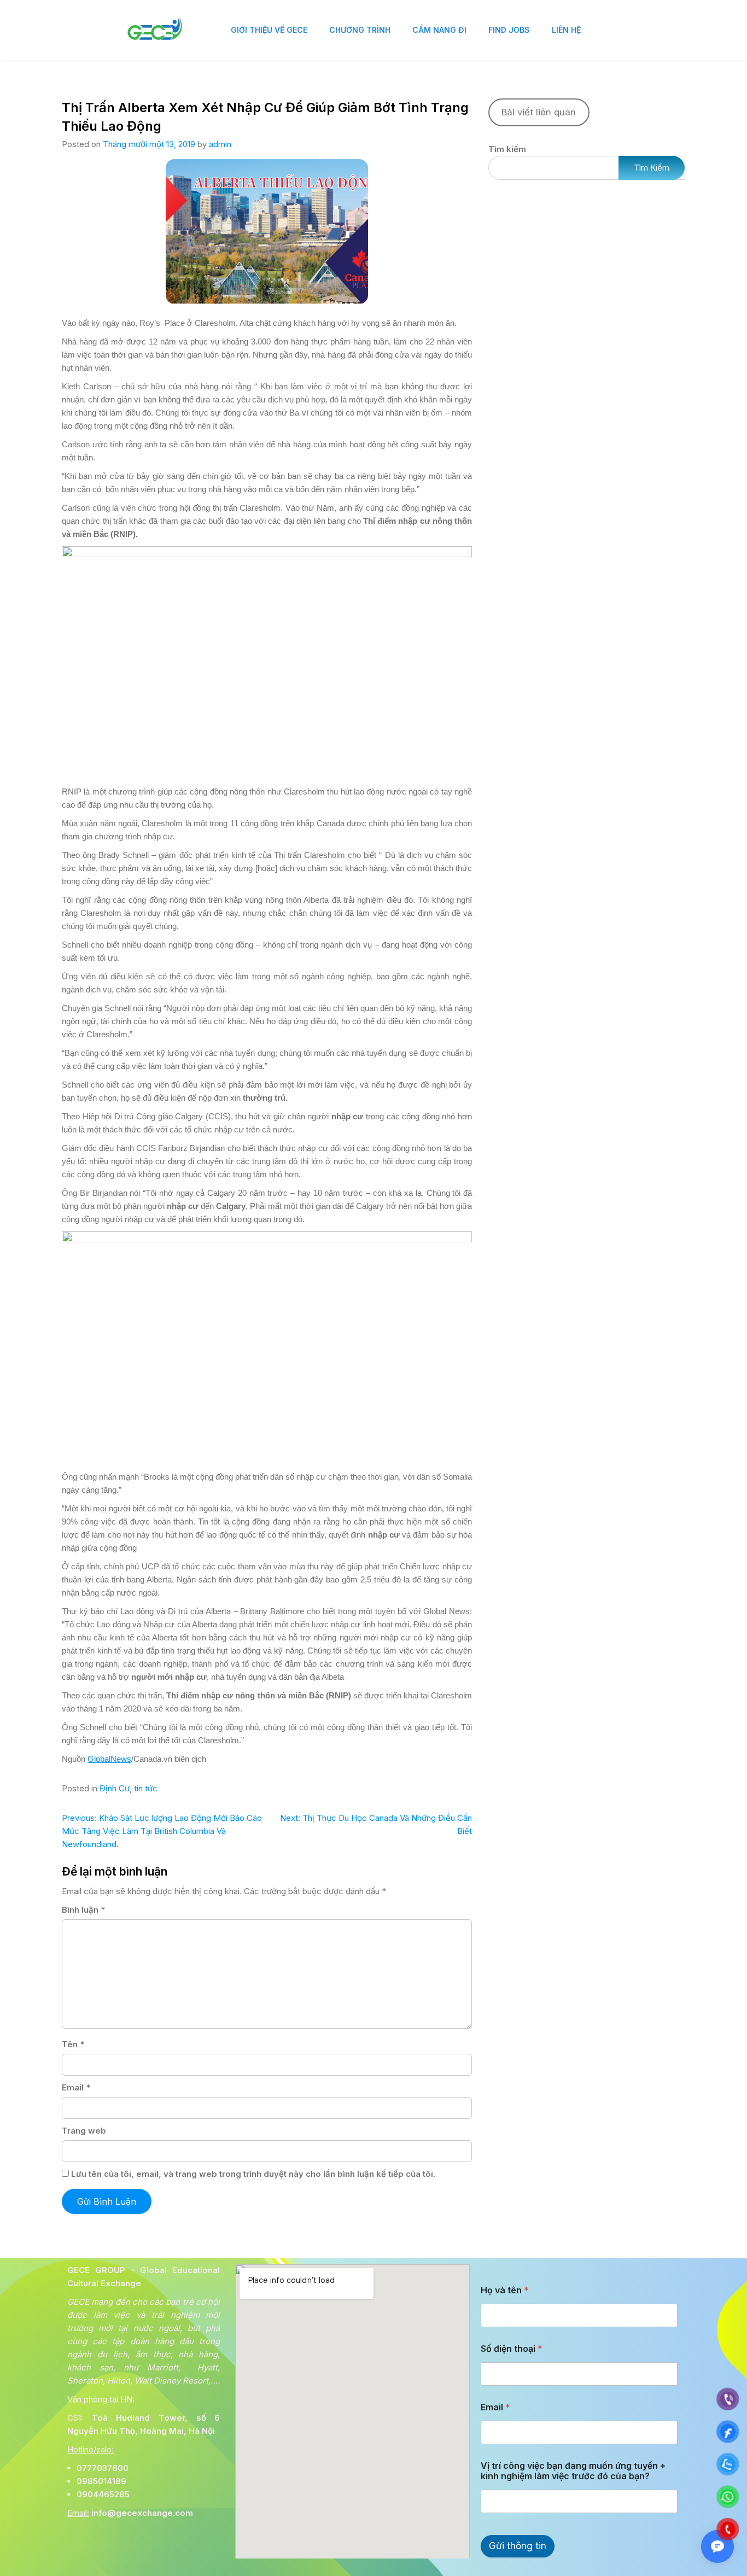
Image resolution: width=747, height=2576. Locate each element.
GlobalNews (109, 1759)
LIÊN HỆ (566, 30)
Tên (73, 2044)
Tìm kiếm (507, 149)
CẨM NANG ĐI (439, 30)
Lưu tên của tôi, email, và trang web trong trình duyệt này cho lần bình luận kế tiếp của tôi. (253, 2174)
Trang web (84, 2131)
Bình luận (83, 1910)
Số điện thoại (512, 2349)
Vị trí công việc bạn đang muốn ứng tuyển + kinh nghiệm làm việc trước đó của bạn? (573, 2471)
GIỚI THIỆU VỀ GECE (269, 30)
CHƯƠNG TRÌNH (360, 30)
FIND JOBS (509, 30)
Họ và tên (505, 2290)
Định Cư (115, 1788)
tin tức (146, 1788)
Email (76, 2087)
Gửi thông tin (518, 2546)
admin (220, 144)
